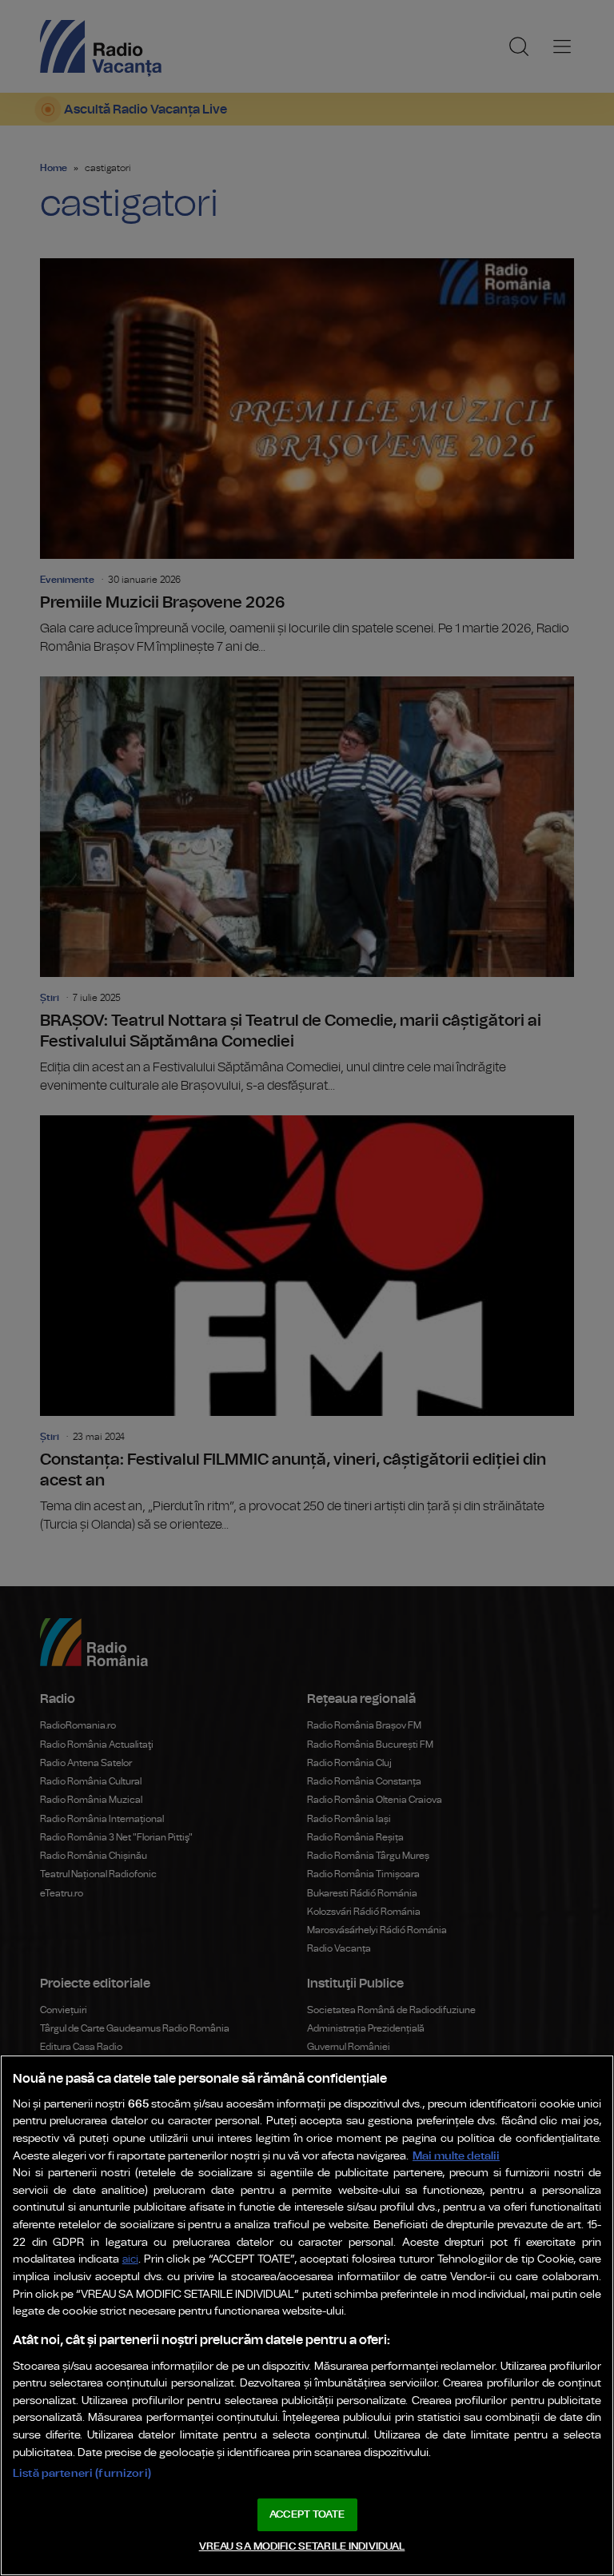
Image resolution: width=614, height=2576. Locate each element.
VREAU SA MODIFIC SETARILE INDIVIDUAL (302, 2547)
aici (130, 2260)
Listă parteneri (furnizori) (82, 2473)
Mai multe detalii (456, 2156)
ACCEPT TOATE (307, 2515)
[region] (307, 2315)
